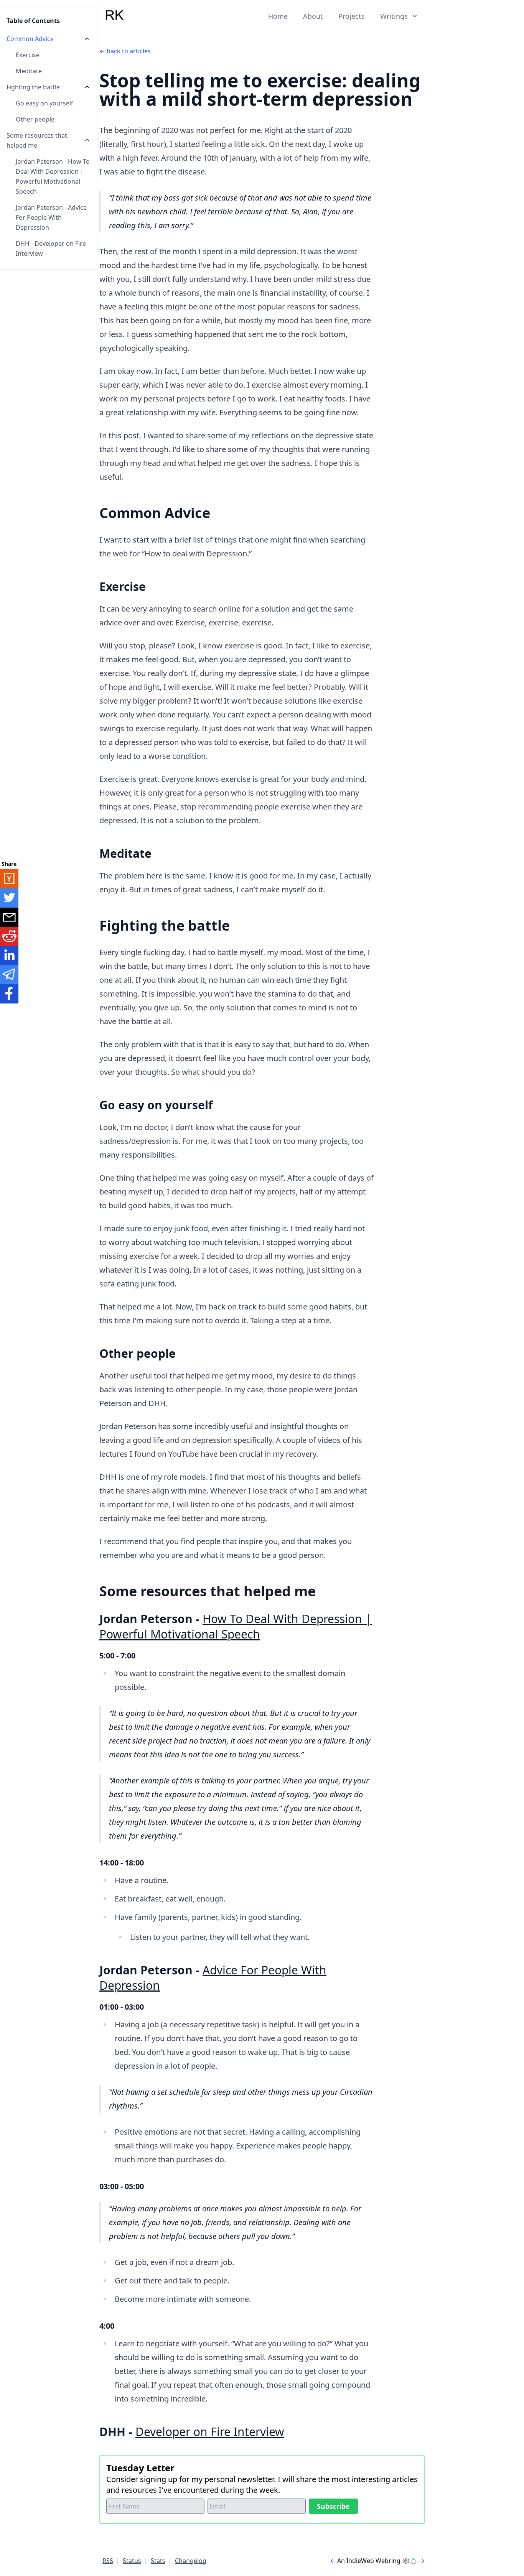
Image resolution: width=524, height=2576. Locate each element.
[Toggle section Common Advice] (87, 39)
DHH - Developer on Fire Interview (51, 248)
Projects (352, 16)
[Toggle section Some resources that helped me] (87, 140)
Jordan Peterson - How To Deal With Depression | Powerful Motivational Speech (53, 176)
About (313, 16)
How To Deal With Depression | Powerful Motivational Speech (236, 1626)
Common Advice (30, 39)
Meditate (29, 71)
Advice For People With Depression (213, 1978)
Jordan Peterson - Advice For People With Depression (51, 217)
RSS (108, 2561)
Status (132, 2561)
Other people (35, 119)
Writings (394, 16)
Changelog (191, 2561)
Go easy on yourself (44, 103)
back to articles (129, 51)
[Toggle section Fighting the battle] (87, 87)
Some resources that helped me (37, 140)
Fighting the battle (33, 87)
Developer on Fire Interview (210, 2432)
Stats (158, 2561)
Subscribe (333, 2506)
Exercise (28, 55)
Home (278, 16)
